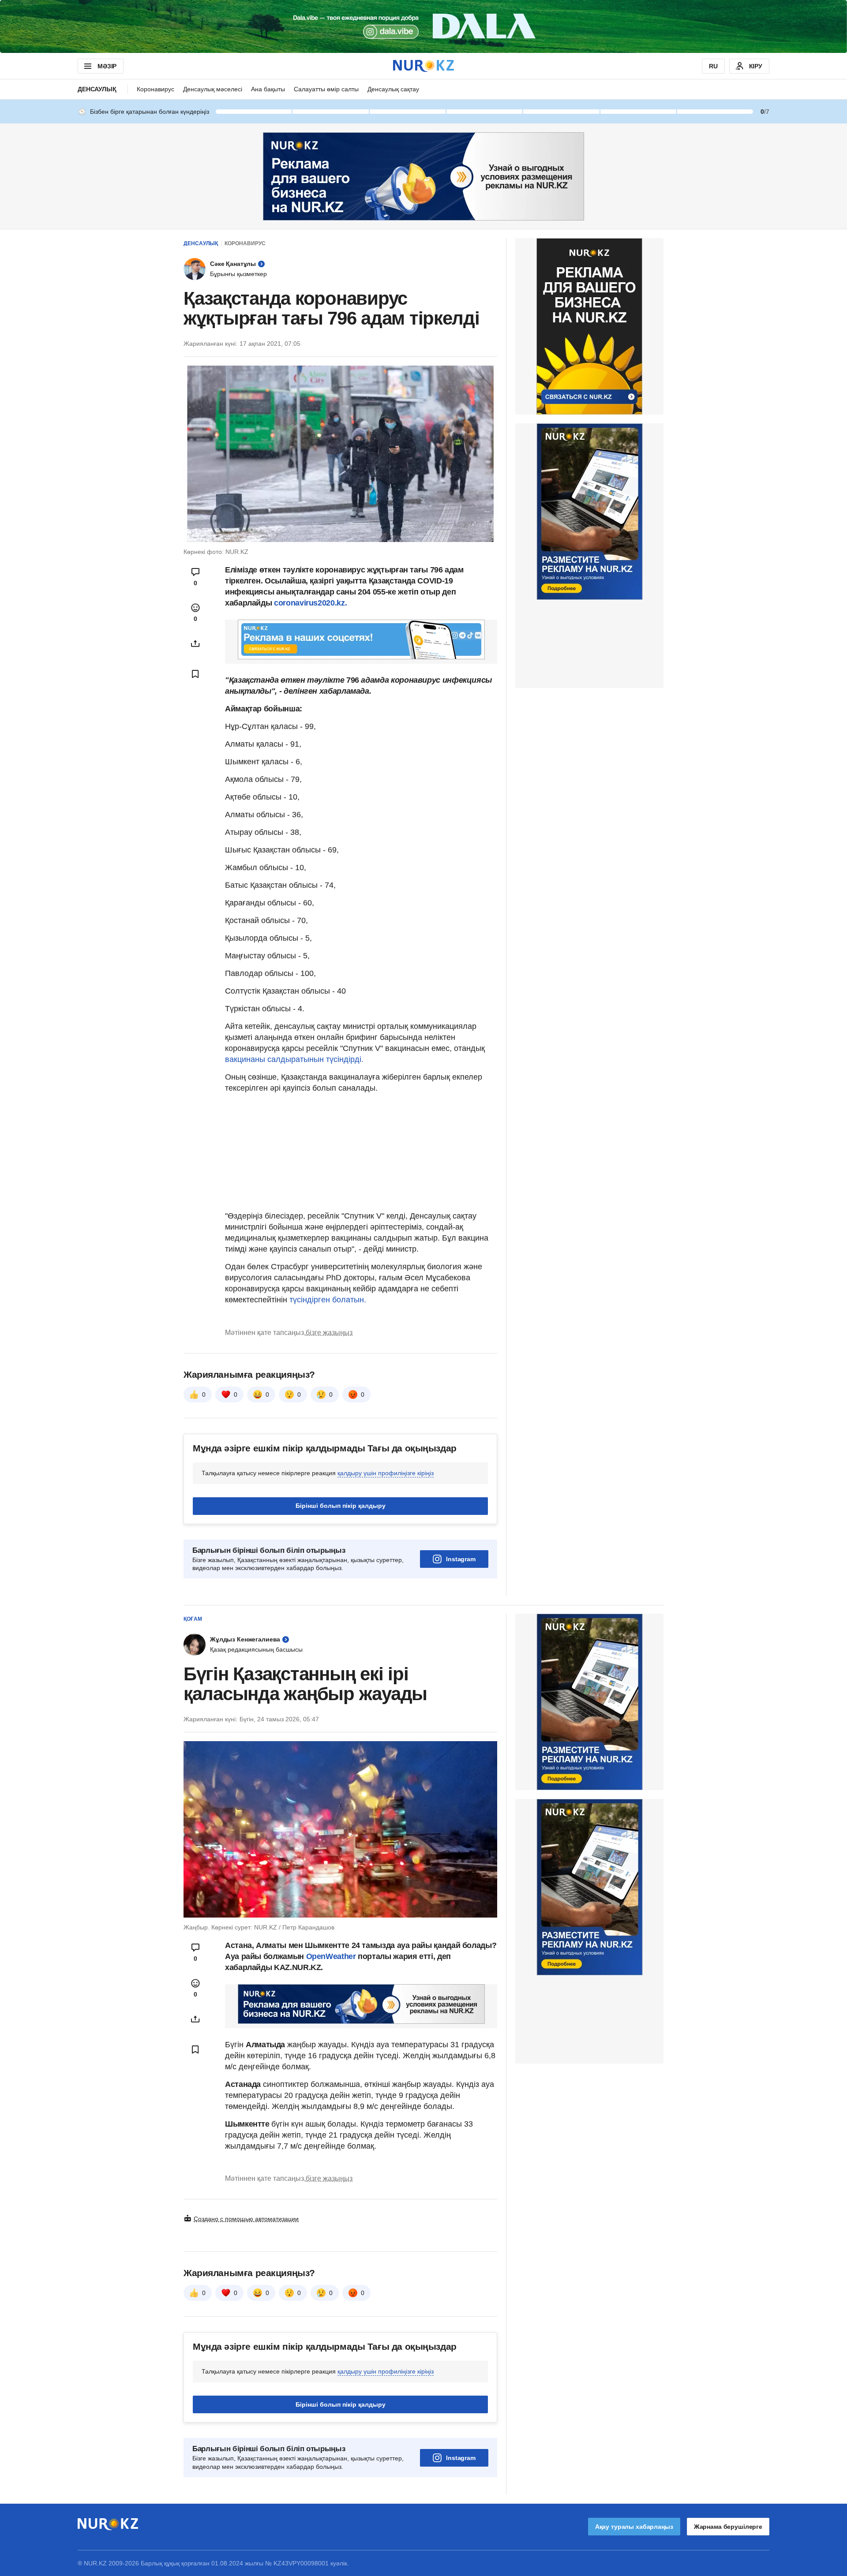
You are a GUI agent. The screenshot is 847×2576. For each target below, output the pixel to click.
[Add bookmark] (195, 674)
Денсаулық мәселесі (213, 89)
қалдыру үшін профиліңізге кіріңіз (386, 1473)
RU (713, 66)
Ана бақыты (268, 89)
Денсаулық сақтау (393, 89)
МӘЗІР (107, 66)
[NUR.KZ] (423, 66)
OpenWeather (331, 1956)
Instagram (461, 1559)
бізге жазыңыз (329, 1333)
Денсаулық (97, 89)
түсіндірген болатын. (328, 1300)
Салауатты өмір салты (326, 89)
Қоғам (193, 1619)
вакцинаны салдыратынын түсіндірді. (294, 1059)
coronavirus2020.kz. (310, 603)
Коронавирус (156, 89)
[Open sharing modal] (195, 643)
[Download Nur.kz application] (423, 26)
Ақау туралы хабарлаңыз (634, 2527)
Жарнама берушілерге (728, 2527)
